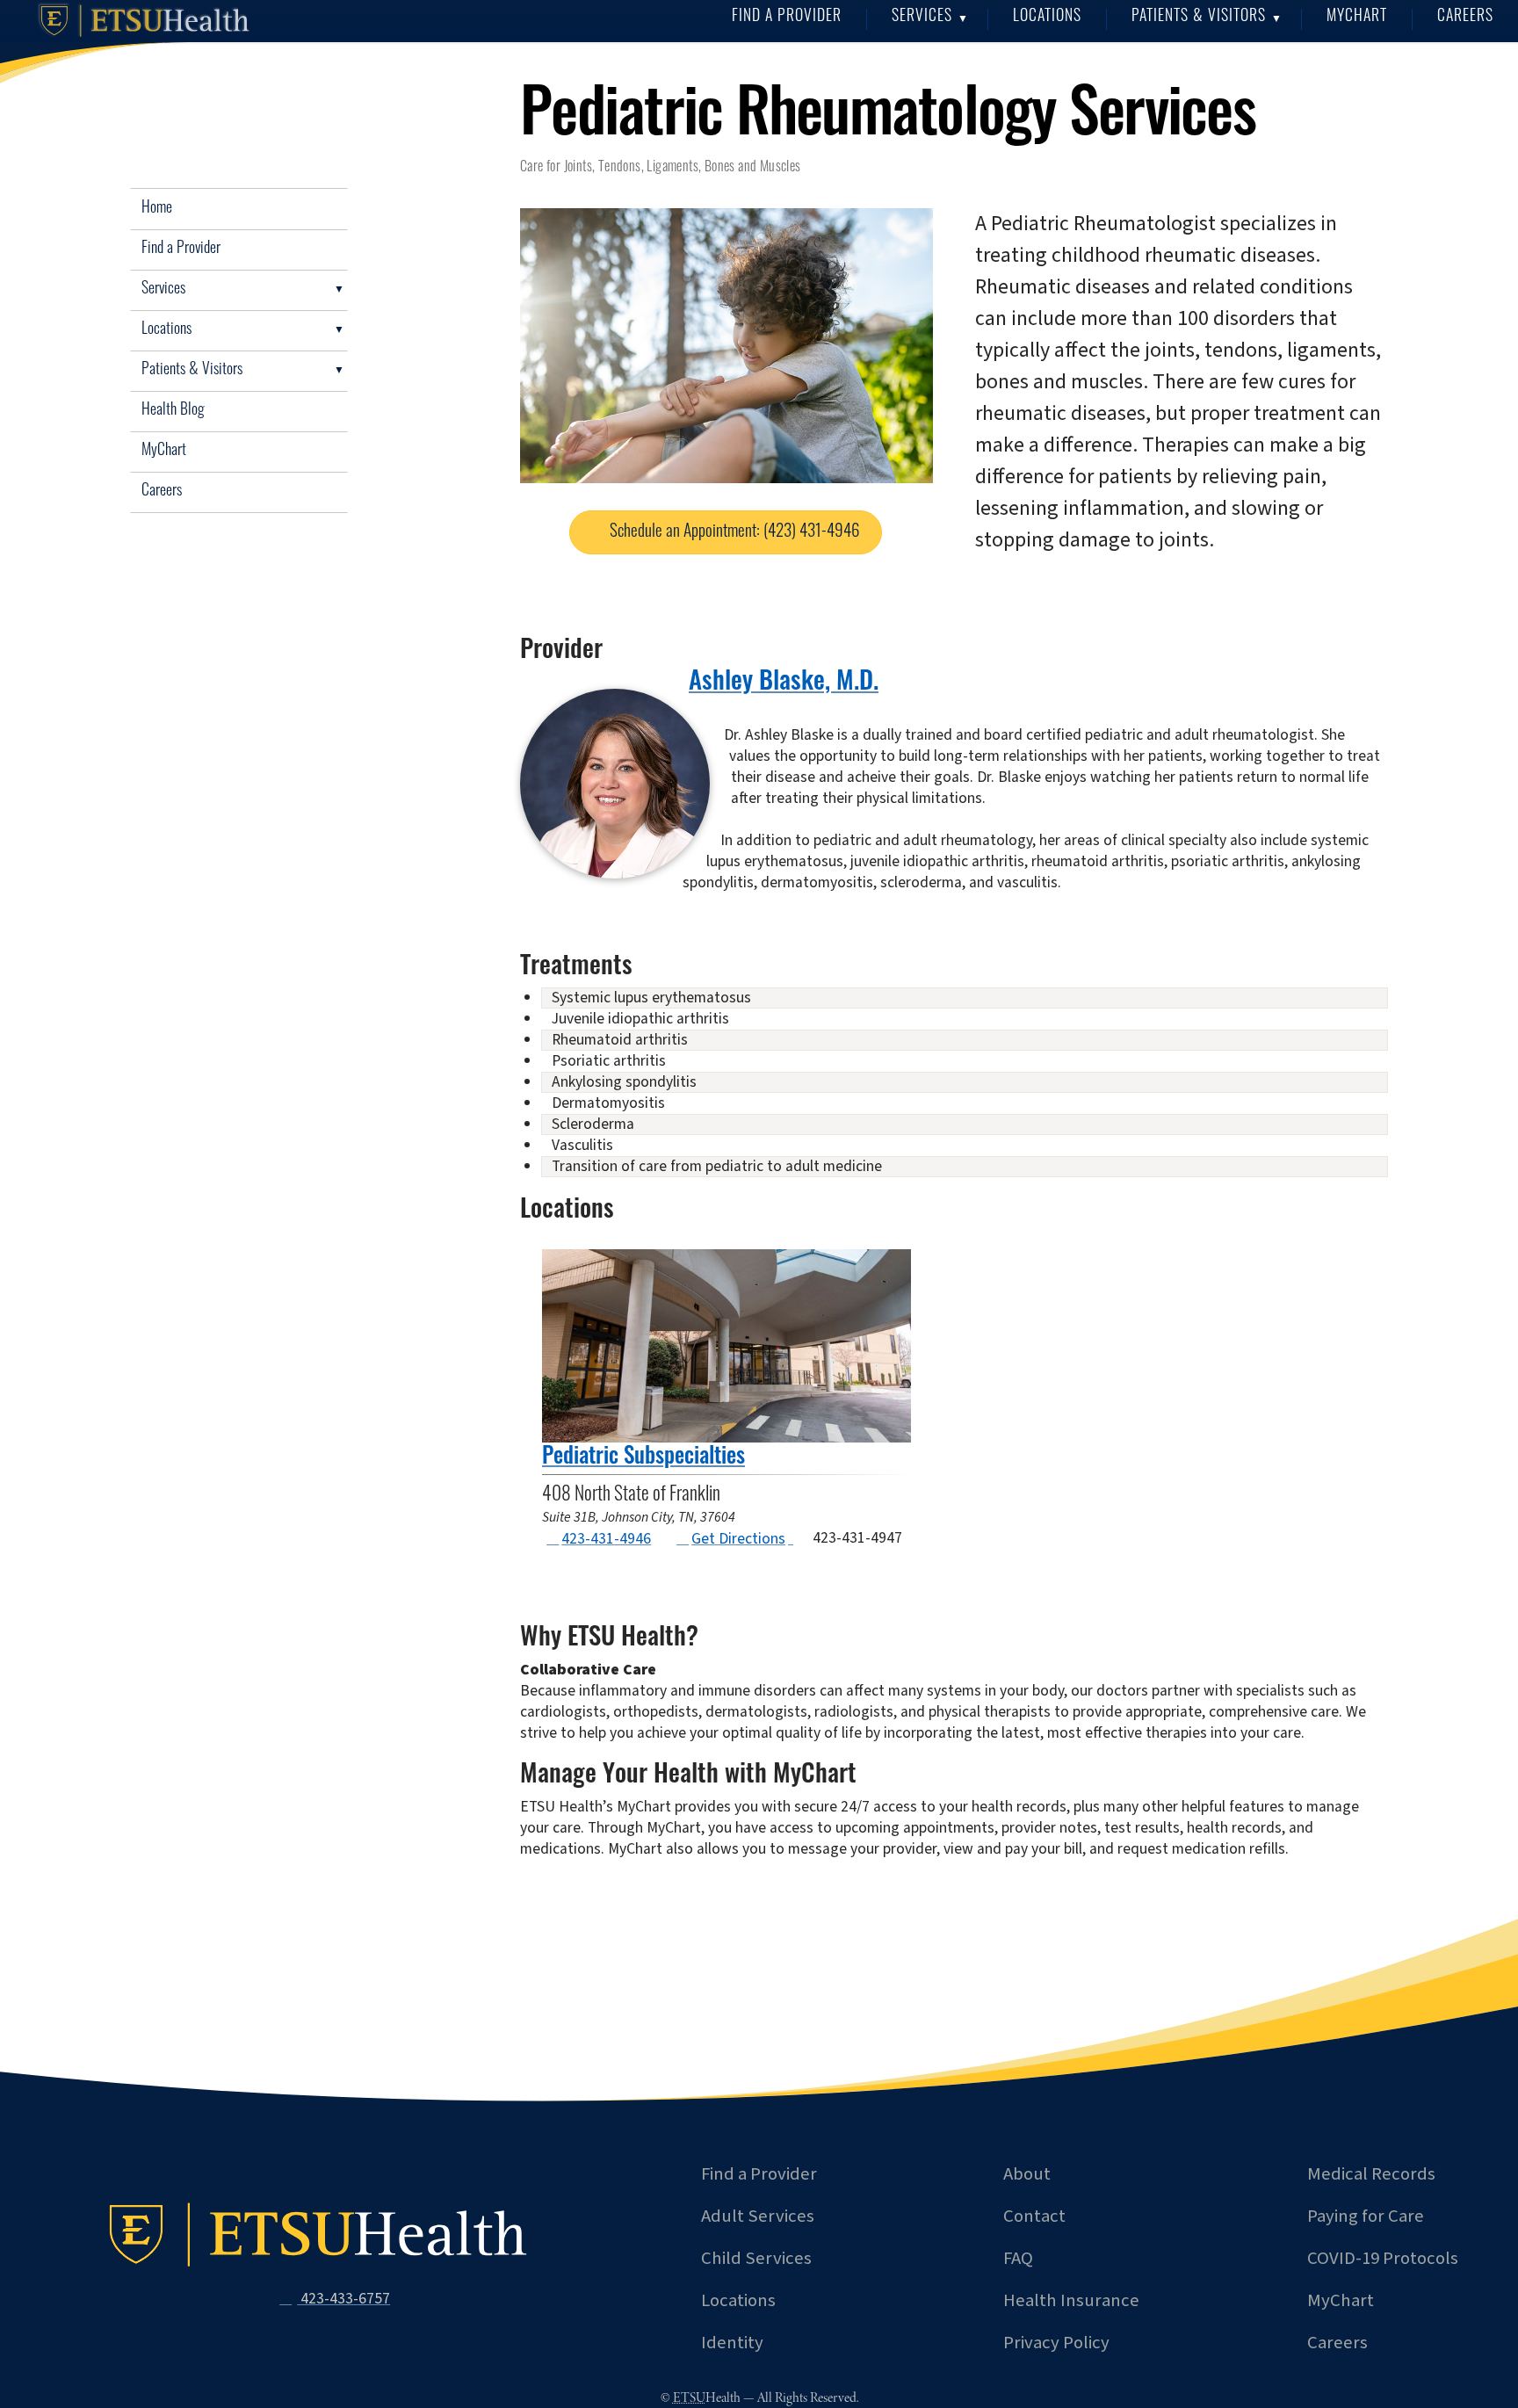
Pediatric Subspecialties (643, 1458)
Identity (732, 2343)
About (1027, 2174)
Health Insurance (1071, 2300)
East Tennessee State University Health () (148, 21)
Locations (1047, 17)
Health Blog (173, 411)
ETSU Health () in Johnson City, (322, 2235)
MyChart (1357, 17)
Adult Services (758, 2216)
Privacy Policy (1056, 2343)
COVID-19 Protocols (1383, 2258)
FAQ (1018, 2258)
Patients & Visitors (1199, 17)
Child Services (756, 2258)
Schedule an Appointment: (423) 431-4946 (735, 533)
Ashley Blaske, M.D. (784, 683)
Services (922, 17)
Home (157, 209)
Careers (1465, 17)
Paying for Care (1366, 2216)
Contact (1034, 2216)
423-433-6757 (343, 2299)
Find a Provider (787, 17)
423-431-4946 (606, 1539)
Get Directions (737, 1539)
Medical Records (1371, 2174)
